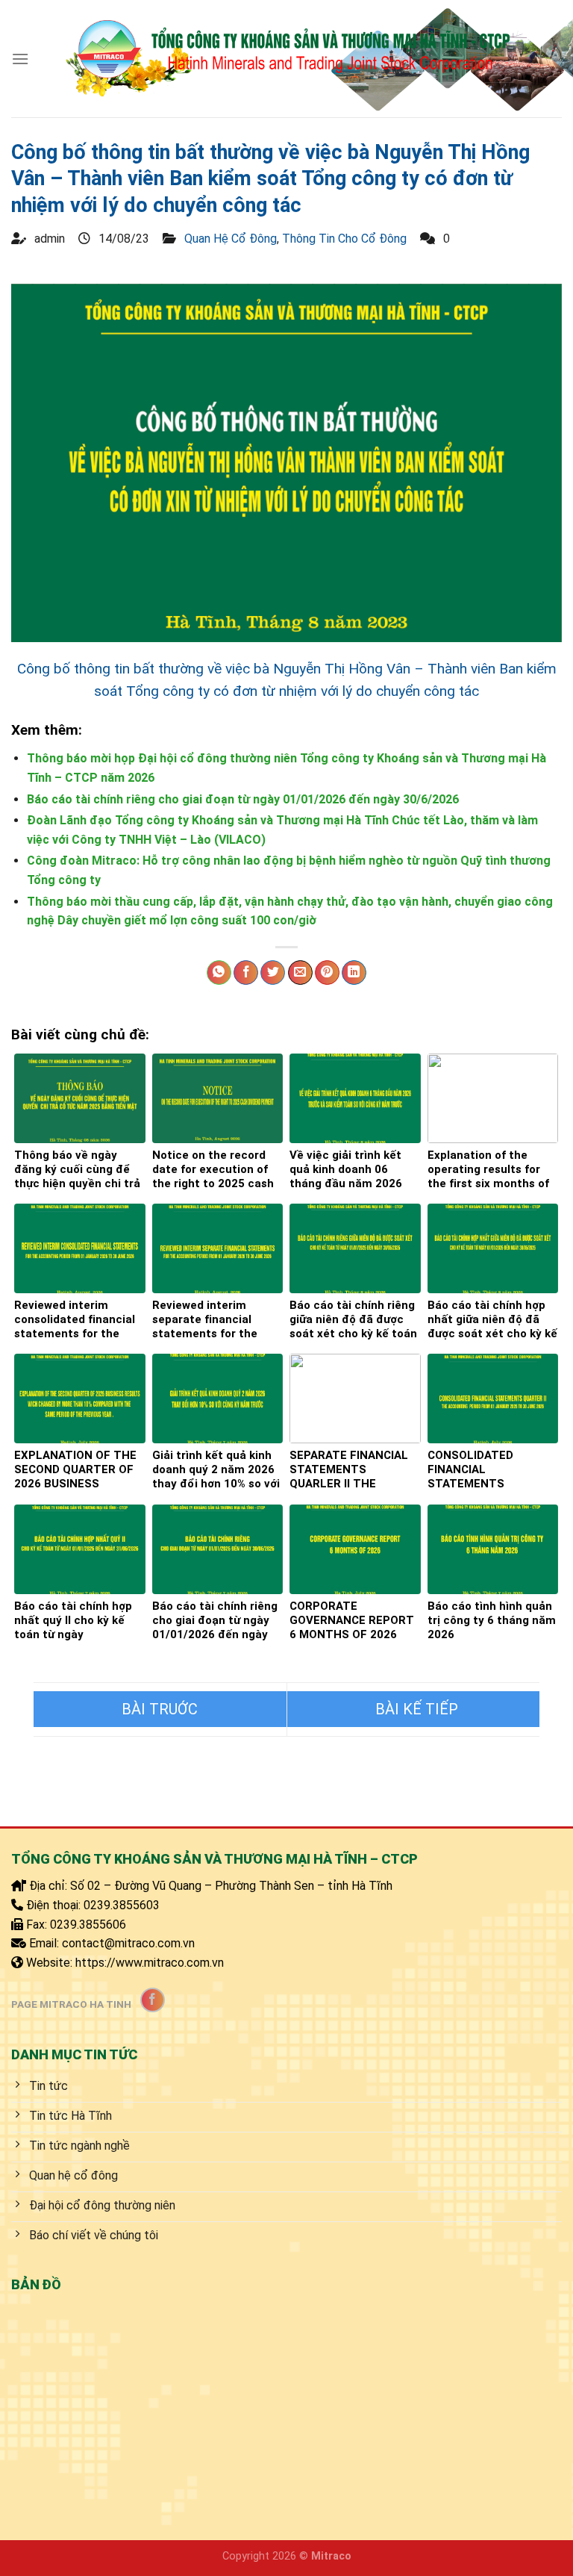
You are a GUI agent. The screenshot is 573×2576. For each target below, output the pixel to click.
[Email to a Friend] (300, 973)
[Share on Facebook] (246, 973)
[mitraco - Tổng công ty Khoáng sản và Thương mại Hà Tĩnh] (287, 58)
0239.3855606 (88, 1925)
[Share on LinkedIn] (354, 973)
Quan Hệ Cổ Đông (231, 239)
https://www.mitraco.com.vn (150, 1963)
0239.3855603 (122, 1905)
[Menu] (20, 59)
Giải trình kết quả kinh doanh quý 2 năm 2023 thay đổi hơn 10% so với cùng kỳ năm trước (160, 1709)
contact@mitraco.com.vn (128, 1943)
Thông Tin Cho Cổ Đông (344, 239)
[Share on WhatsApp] (219, 973)
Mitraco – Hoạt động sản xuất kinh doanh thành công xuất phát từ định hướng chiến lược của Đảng (414, 1709)
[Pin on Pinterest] (327, 973)
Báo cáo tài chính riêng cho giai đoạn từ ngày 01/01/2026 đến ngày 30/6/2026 (243, 799)
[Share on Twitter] (273, 973)
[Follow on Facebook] (153, 2000)
